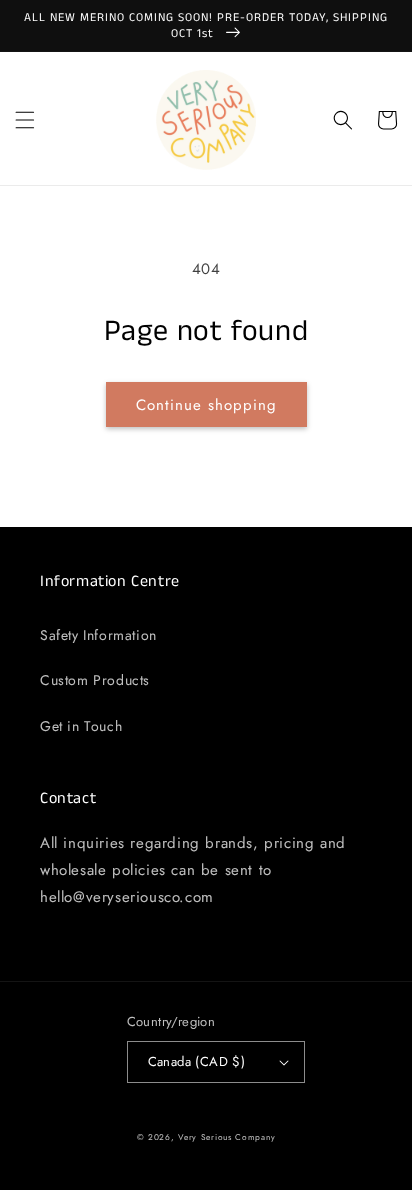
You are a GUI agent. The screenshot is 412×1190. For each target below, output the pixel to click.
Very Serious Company (226, 1137)
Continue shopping (206, 405)
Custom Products (95, 680)
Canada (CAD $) (197, 1061)
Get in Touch (81, 726)
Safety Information (98, 635)
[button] (25, 120)
